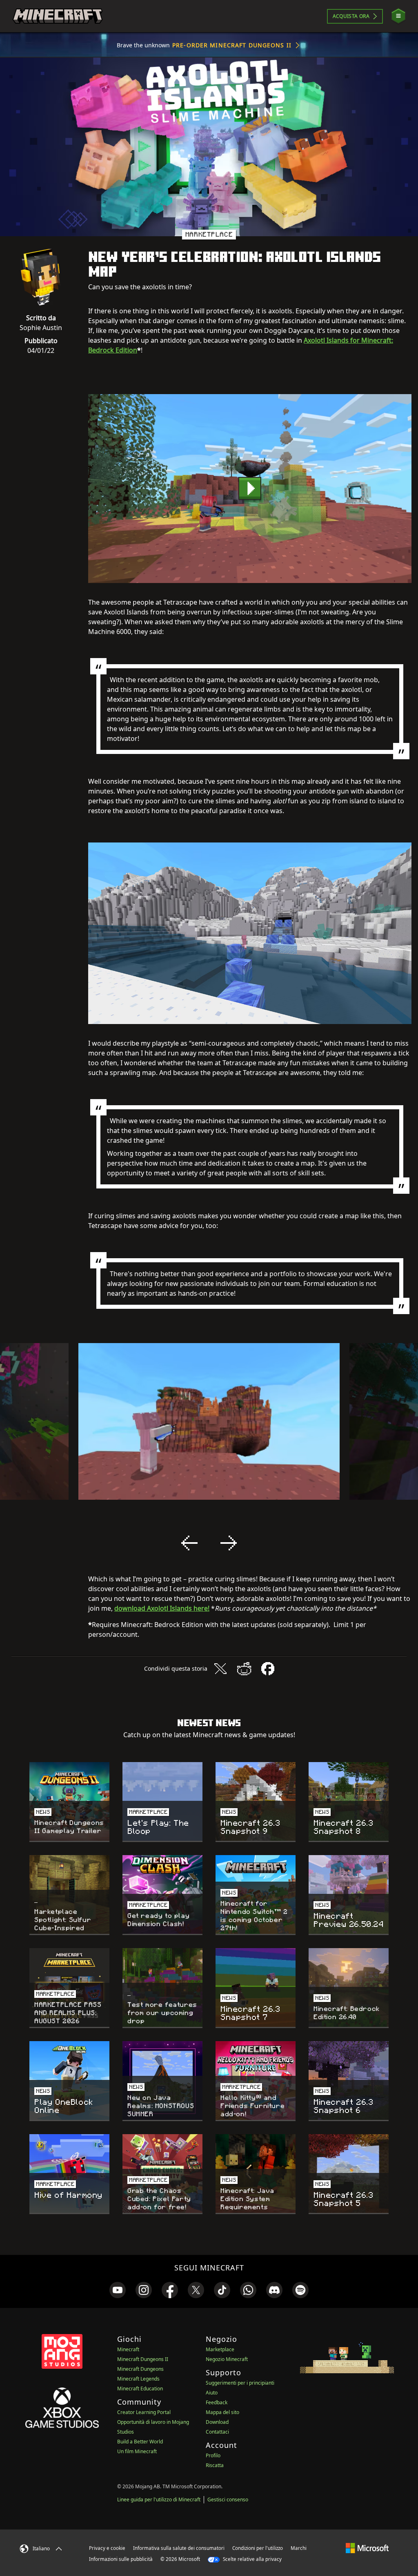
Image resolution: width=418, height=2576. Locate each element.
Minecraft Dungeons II (143, 2359)
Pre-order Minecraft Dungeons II (232, 45)
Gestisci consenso (228, 2500)
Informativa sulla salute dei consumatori (179, 2548)
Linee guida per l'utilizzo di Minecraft (159, 2500)
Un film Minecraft (137, 2451)
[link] (118, 2290)
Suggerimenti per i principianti (240, 2383)
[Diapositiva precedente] (189, 1543)
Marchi (299, 2548)
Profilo (213, 2455)
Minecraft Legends (138, 2379)
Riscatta (215, 2465)
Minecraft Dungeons (140, 2369)
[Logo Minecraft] (58, 16)
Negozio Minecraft (227, 2359)
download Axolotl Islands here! (162, 1608)
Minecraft (128, 2349)
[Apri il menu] (398, 16)
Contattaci (217, 2432)
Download (217, 2422)
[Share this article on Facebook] (268, 1669)
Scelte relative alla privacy (252, 2559)
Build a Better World (140, 2442)
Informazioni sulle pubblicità (121, 2559)
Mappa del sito (222, 2412)
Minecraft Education (140, 2389)
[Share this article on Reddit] (244, 1669)
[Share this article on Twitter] (220, 1669)
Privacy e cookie (107, 2548)
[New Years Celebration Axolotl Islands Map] (250, 489)
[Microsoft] (367, 2548)
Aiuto (212, 2393)
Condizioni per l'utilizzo (258, 2548)
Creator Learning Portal (144, 2412)
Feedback (217, 2402)
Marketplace (220, 2349)
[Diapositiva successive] (229, 1543)
